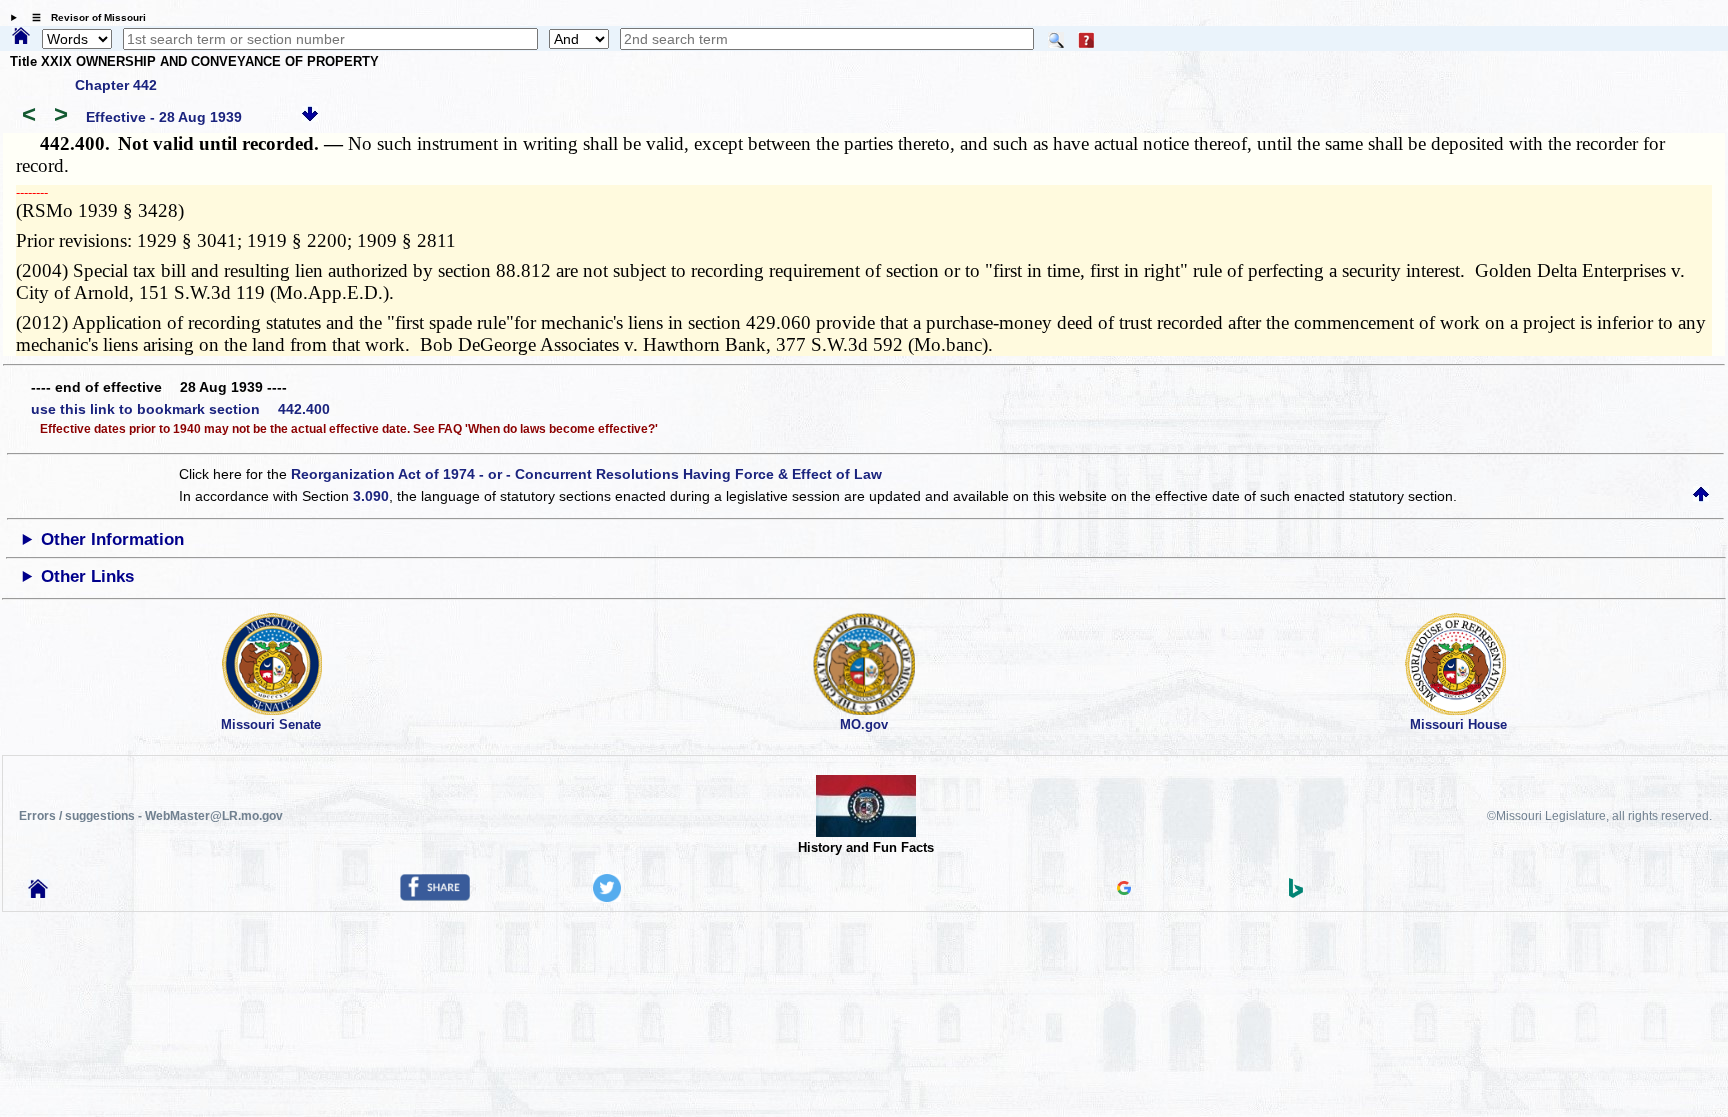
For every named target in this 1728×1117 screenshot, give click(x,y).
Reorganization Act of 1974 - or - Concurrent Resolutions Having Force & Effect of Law (586, 474)
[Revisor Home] (38, 893)
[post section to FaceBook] (435, 896)
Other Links (87, 576)
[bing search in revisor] (1296, 893)
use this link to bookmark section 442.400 (180, 409)
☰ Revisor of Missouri (84, 17)
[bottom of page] (310, 117)
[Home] (21, 37)
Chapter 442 (116, 85)
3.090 (371, 496)
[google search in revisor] (1124, 890)
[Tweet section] (607, 897)
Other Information (112, 539)
